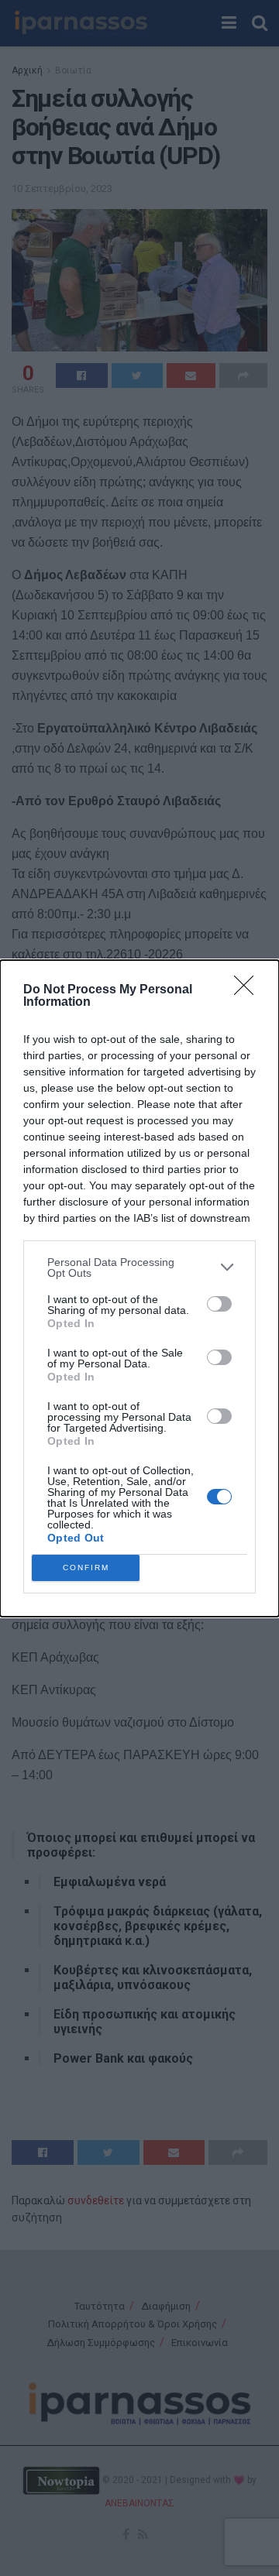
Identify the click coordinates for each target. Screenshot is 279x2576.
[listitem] (139, 1267)
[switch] (219, 1304)
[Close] (249, 990)
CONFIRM (86, 1568)
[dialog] (139, 1288)
